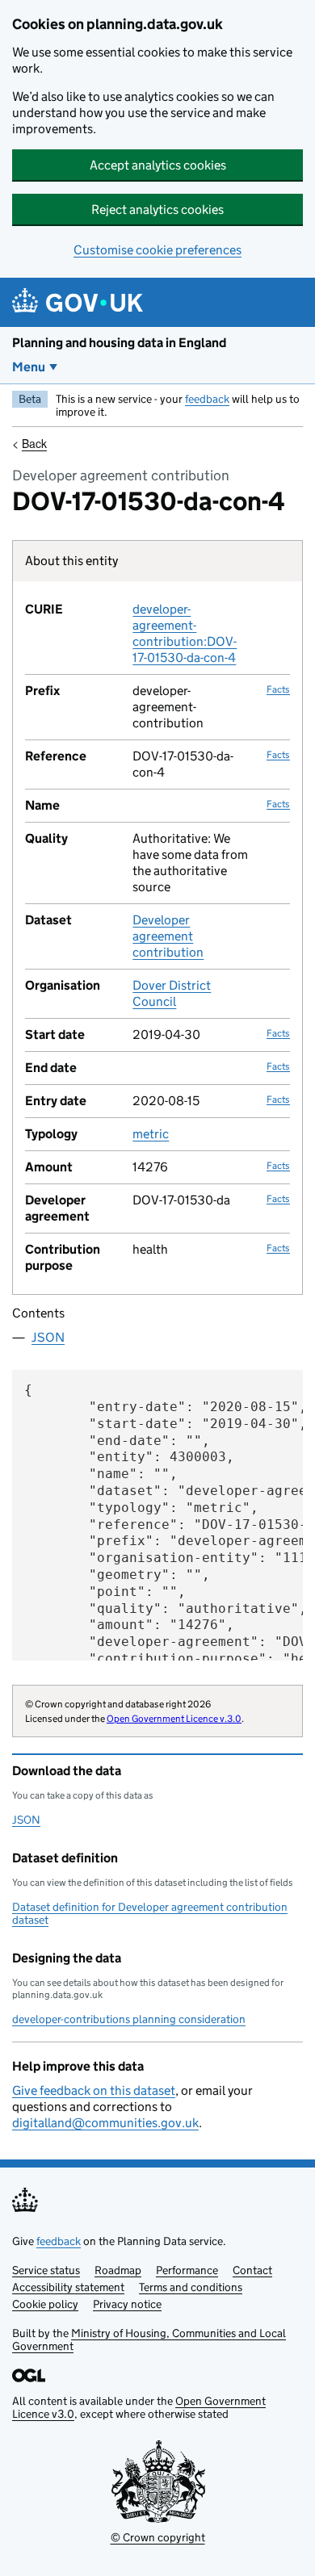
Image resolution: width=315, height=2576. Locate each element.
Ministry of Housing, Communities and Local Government (149, 2339)
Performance (187, 2270)
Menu (29, 367)
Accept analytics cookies (158, 165)
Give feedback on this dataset (94, 2090)
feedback (207, 399)
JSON (48, 1337)
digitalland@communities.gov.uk (105, 2123)
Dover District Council (172, 993)
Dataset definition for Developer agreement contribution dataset (150, 1913)
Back (34, 443)
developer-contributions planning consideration (129, 2019)
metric (151, 1134)
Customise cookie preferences (157, 250)
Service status (46, 2270)
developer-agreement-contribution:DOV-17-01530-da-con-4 (185, 633)
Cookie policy (45, 2304)
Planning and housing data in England (119, 343)
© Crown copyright (158, 2537)
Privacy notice (127, 2304)
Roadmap (118, 2270)
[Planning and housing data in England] (80, 302)
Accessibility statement (68, 2287)
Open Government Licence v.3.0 (174, 1718)
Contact (252, 2270)
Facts (278, 689)
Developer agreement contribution (168, 936)
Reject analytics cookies (157, 209)
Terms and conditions (191, 2287)
